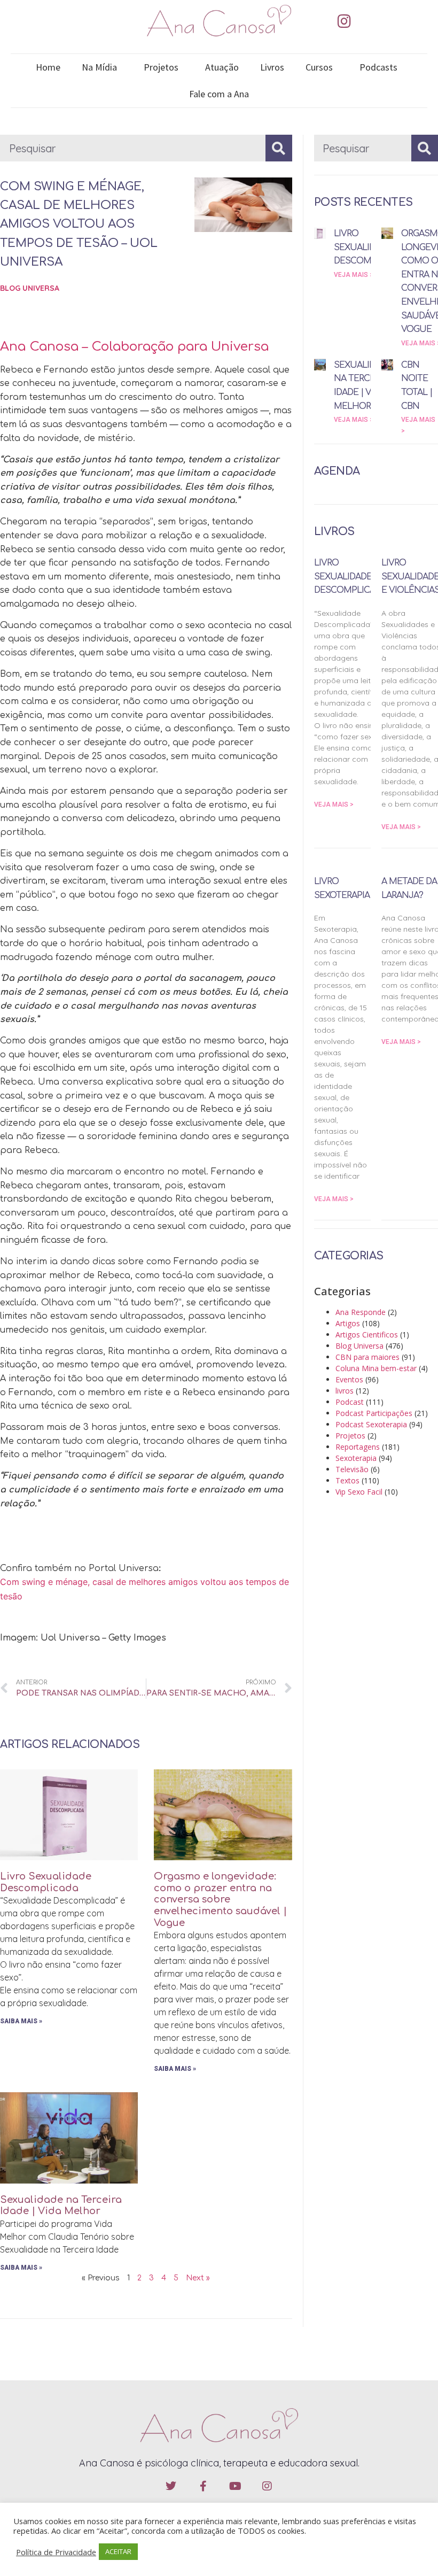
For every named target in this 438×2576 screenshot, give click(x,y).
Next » (198, 2278)
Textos (347, 1480)
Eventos (349, 1379)
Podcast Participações (374, 1413)
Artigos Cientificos (367, 1335)
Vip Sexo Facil (359, 1492)
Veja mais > (354, 275)
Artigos (348, 1323)
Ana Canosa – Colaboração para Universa (134, 347)
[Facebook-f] (203, 2486)
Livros (272, 67)
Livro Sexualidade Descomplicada (46, 1882)
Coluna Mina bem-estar (376, 1368)
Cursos (319, 67)
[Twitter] (171, 2486)
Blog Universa (30, 288)
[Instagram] (344, 21)
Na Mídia (99, 67)
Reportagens (358, 1447)
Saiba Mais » (21, 2021)
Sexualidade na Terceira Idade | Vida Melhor (61, 2206)
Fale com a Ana (219, 94)
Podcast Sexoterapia (371, 1424)
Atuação (222, 67)
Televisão (352, 1469)
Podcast (350, 1402)
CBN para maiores (367, 1357)
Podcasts (378, 67)
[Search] (279, 148)
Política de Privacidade (56, 2552)
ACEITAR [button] (118, 2551)
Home (48, 67)
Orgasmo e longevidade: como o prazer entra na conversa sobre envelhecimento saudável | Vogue (220, 1899)
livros (345, 1391)
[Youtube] (235, 2486)
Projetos (161, 67)
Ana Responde (361, 1312)
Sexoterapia (356, 1458)
